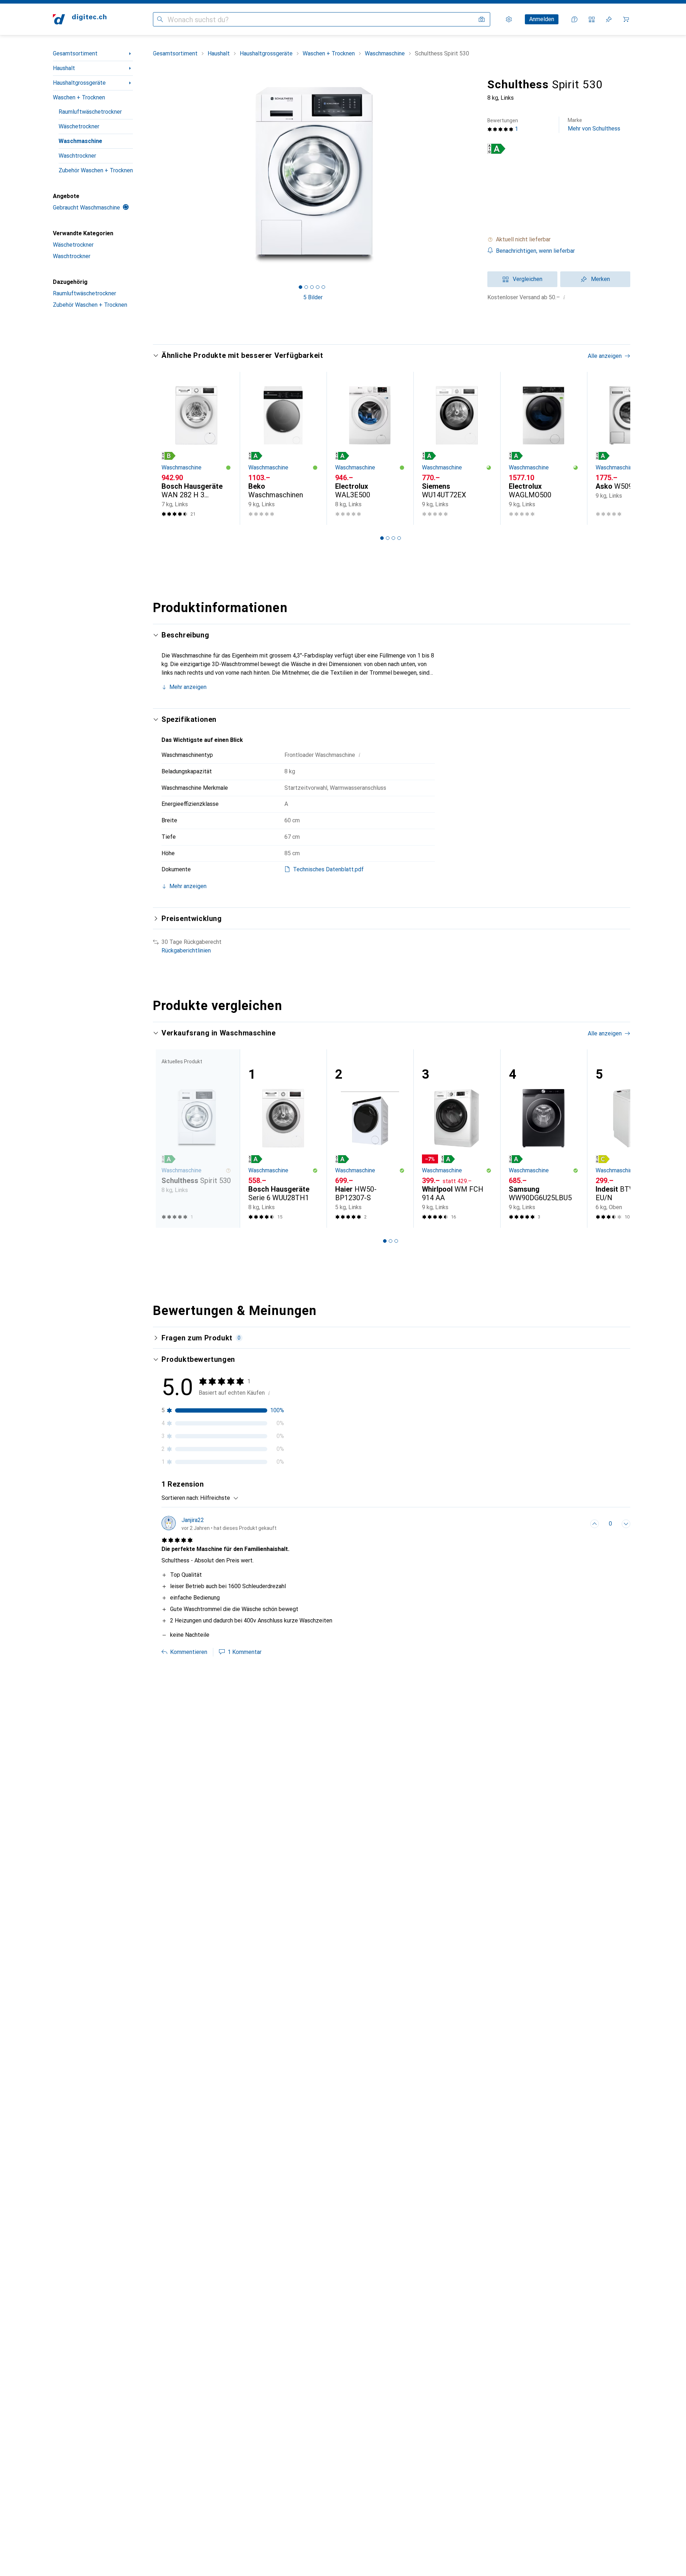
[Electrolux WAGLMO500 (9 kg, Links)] (544, 448)
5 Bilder (313, 297)
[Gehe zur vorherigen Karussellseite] (166, 448)
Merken (600, 279)
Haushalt (64, 68)
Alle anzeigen (605, 356)
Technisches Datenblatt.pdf (328, 869)
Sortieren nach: (180, 1498)
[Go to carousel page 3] (393, 538)
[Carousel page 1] (300, 287)
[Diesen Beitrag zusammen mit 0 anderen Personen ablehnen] (626, 1524)
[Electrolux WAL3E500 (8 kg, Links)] (370, 448)
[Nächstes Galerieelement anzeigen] (474, 176)
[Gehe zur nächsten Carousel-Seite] (617, 448)
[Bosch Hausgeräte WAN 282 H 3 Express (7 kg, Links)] (196, 448)
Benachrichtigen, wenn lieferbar (535, 251)
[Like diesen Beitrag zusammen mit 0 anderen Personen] (595, 1524)
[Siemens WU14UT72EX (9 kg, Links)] (457, 448)
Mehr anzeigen (188, 687)
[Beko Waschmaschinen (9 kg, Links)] (283, 448)
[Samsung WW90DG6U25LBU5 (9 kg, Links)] (544, 1139)
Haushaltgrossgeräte (79, 83)
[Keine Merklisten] (609, 19)
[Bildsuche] (482, 19)
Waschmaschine (80, 141)
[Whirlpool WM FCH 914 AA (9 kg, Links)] (457, 1139)
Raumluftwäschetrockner (90, 112)
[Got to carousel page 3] (312, 287)
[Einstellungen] (509, 19)
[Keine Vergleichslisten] (592, 19)
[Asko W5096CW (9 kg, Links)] (630, 448)
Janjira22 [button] (193, 1520)
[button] (496, 149)
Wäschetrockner (79, 126)
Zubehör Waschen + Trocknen (96, 170)
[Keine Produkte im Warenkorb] (626, 19)
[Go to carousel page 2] (388, 538)
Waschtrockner (77, 156)
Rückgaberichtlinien (186, 950)
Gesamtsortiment (75, 53)
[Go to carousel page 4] (399, 538)
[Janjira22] (219, 1524)
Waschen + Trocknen (79, 97)
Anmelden (542, 19)
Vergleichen (528, 279)
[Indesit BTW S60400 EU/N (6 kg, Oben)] (630, 1139)
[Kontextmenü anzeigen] (579, 1524)
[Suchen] (160, 19)
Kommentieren (189, 1652)
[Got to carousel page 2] (306, 287)
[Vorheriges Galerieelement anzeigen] (151, 176)
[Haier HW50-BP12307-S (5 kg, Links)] (370, 1139)
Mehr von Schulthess (594, 125)
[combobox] (217, 1498)
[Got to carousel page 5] (323, 287)
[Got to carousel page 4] (318, 287)
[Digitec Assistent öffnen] (575, 19)
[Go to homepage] (80, 19)
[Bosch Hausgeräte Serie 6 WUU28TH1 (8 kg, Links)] (283, 1139)
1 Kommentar (245, 1652)
